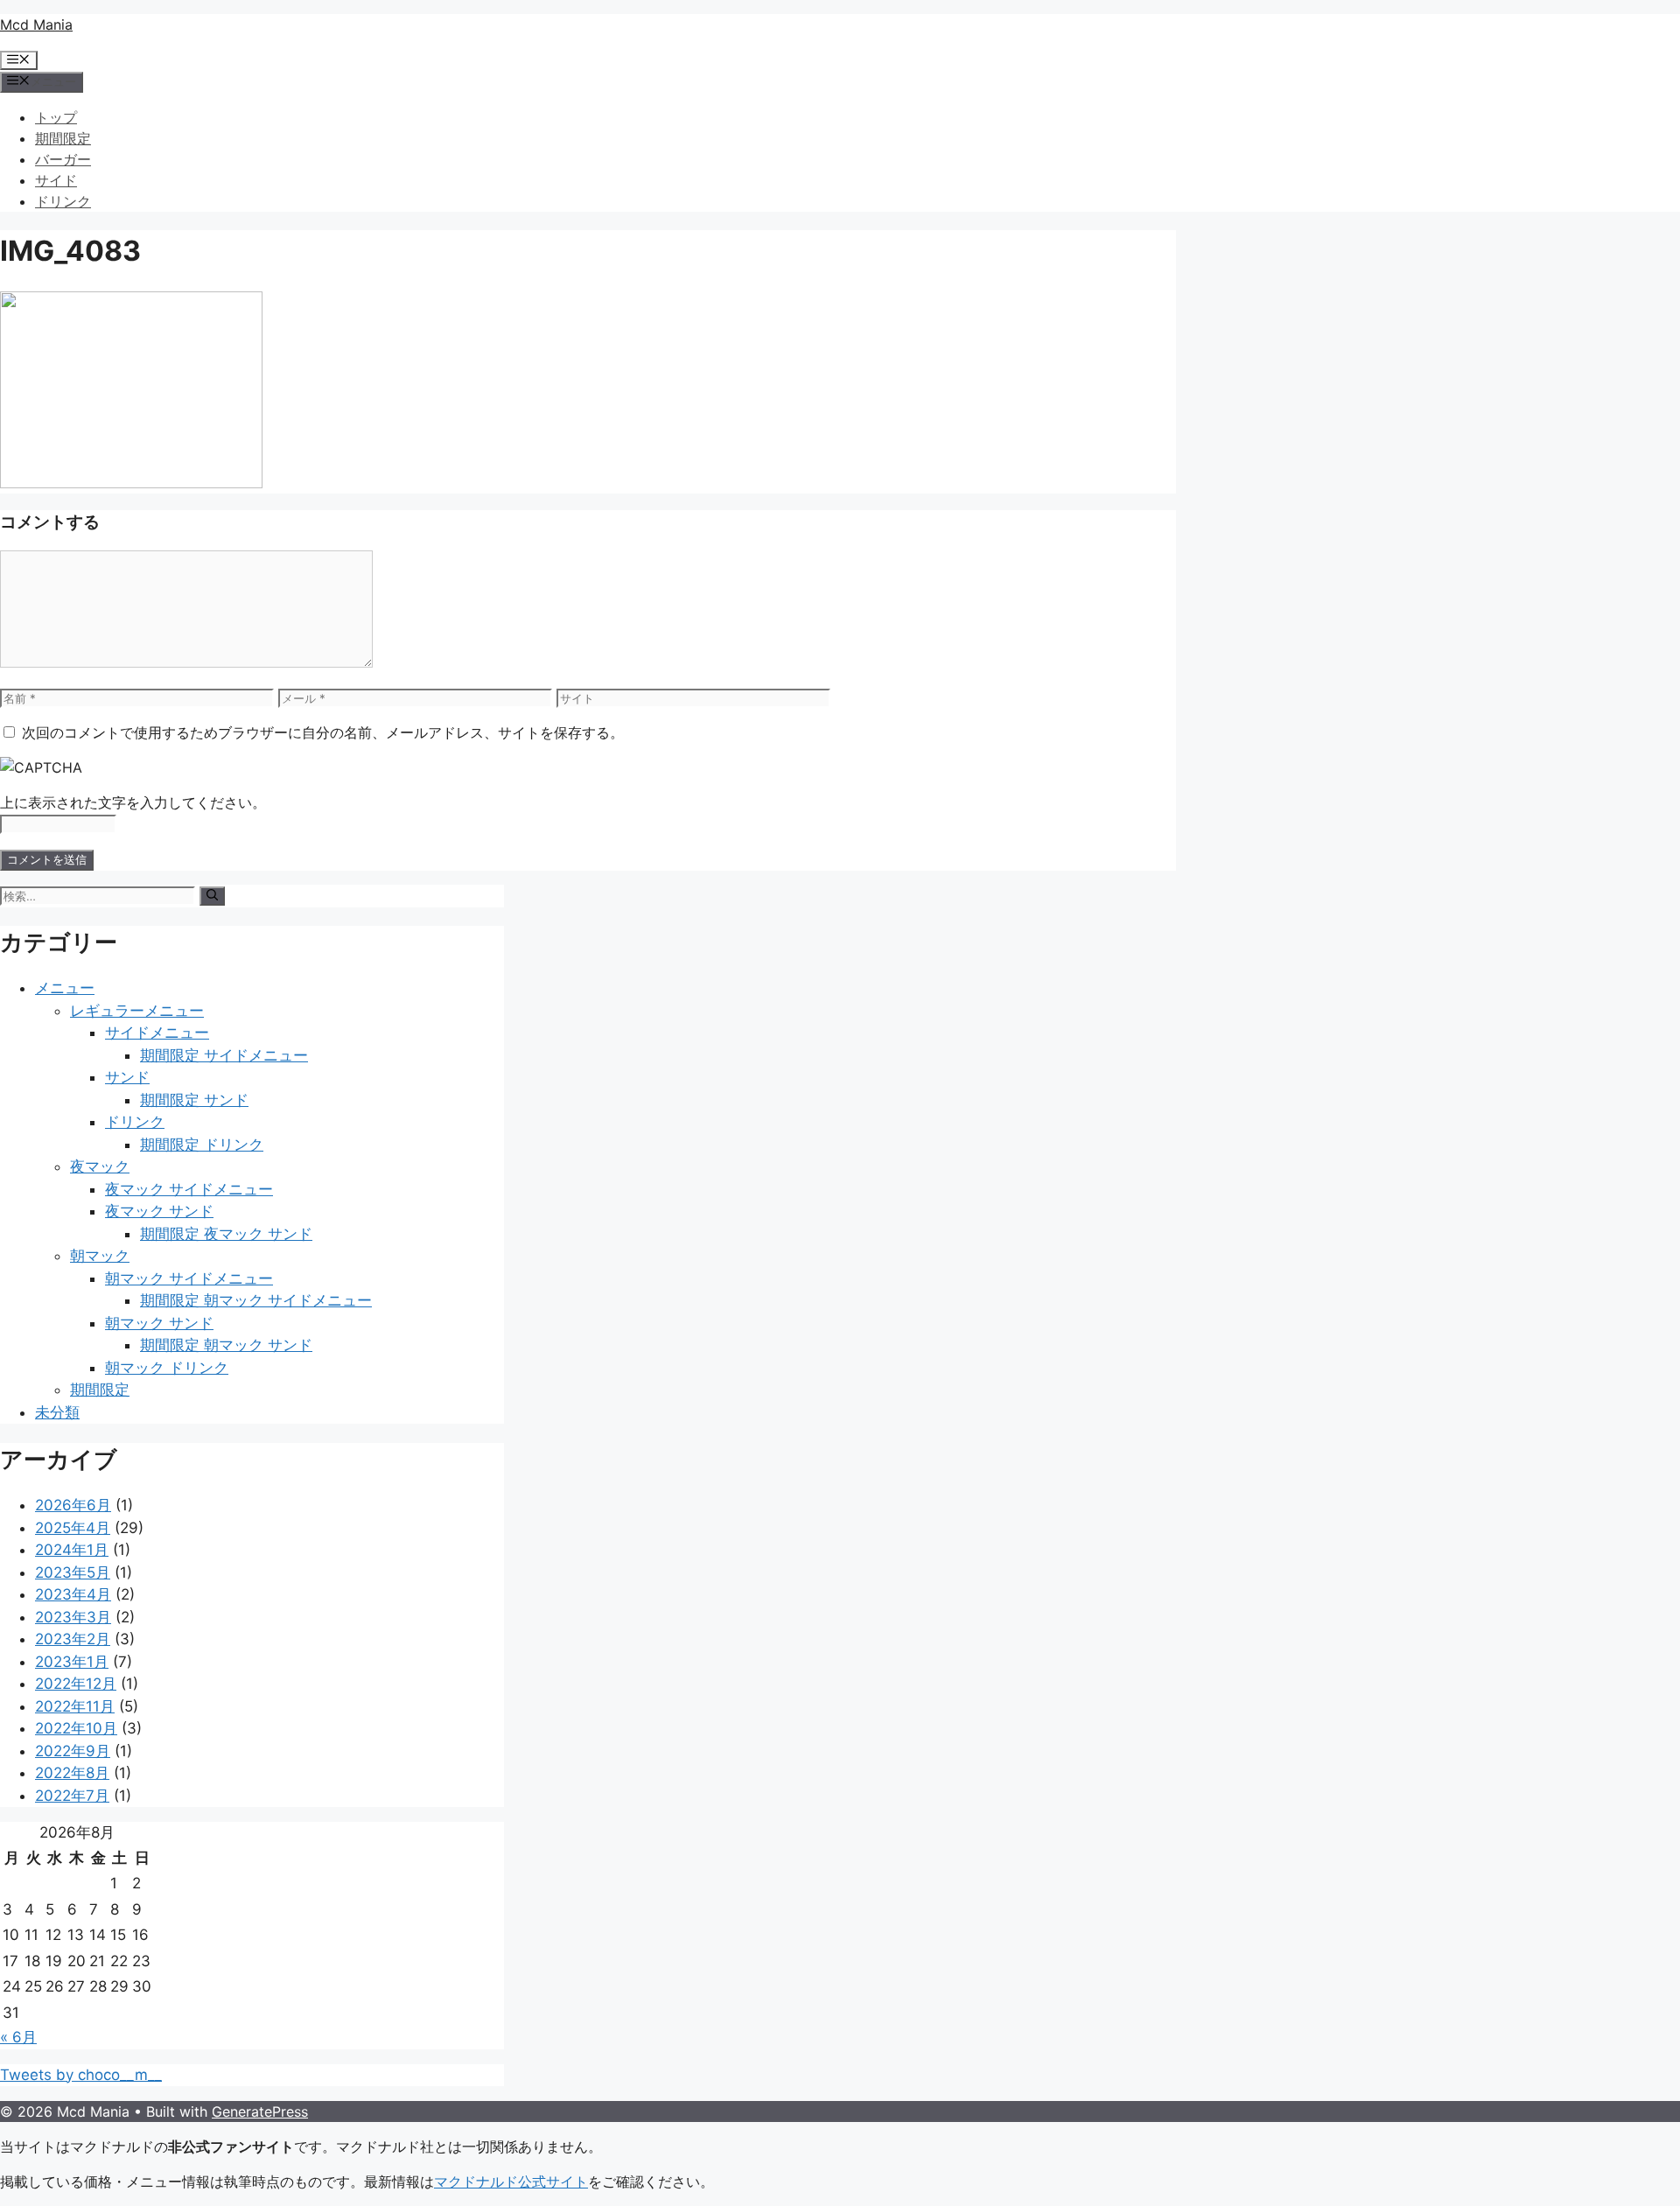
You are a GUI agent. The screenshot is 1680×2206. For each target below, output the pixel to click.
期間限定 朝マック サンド (226, 1345)
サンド (127, 1077)
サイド (56, 180)
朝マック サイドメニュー (189, 1278)
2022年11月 (75, 1706)
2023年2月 (73, 1639)
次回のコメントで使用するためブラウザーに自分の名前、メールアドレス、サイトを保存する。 (323, 732)
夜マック (100, 1166)
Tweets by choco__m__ (81, 2075)
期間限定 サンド (194, 1100)
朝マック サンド (159, 1323)
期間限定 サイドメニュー (224, 1055)
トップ (56, 117)
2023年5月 (73, 1572)
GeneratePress (260, 2111)
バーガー (63, 159)
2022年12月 (76, 1684)
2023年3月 (73, 1617)
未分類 (57, 1412)
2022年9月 (73, 1751)
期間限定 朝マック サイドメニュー (256, 1300)
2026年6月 (73, 1505)
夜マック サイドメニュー (189, 1189)
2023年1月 (72, 1662)
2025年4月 (73, 1528)
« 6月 (18, 2037)
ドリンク (63, 201)
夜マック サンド (159, 1211)
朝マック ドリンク (167, 1368)
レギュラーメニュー (137, 1011)
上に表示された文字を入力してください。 (133, 802)
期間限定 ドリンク (202, 1145)
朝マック (100, 1256)
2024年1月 (72, 1550)
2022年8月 (72, 1773)
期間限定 (63, 138)
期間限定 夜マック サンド (226, 1234)
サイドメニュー (157, 1033)
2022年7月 (72, 1796)
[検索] (212, 896)
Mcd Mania (36, 25)
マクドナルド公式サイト (511, 2181)
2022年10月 (76, 1728)
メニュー (65, 988)
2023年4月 (73, 1594)
